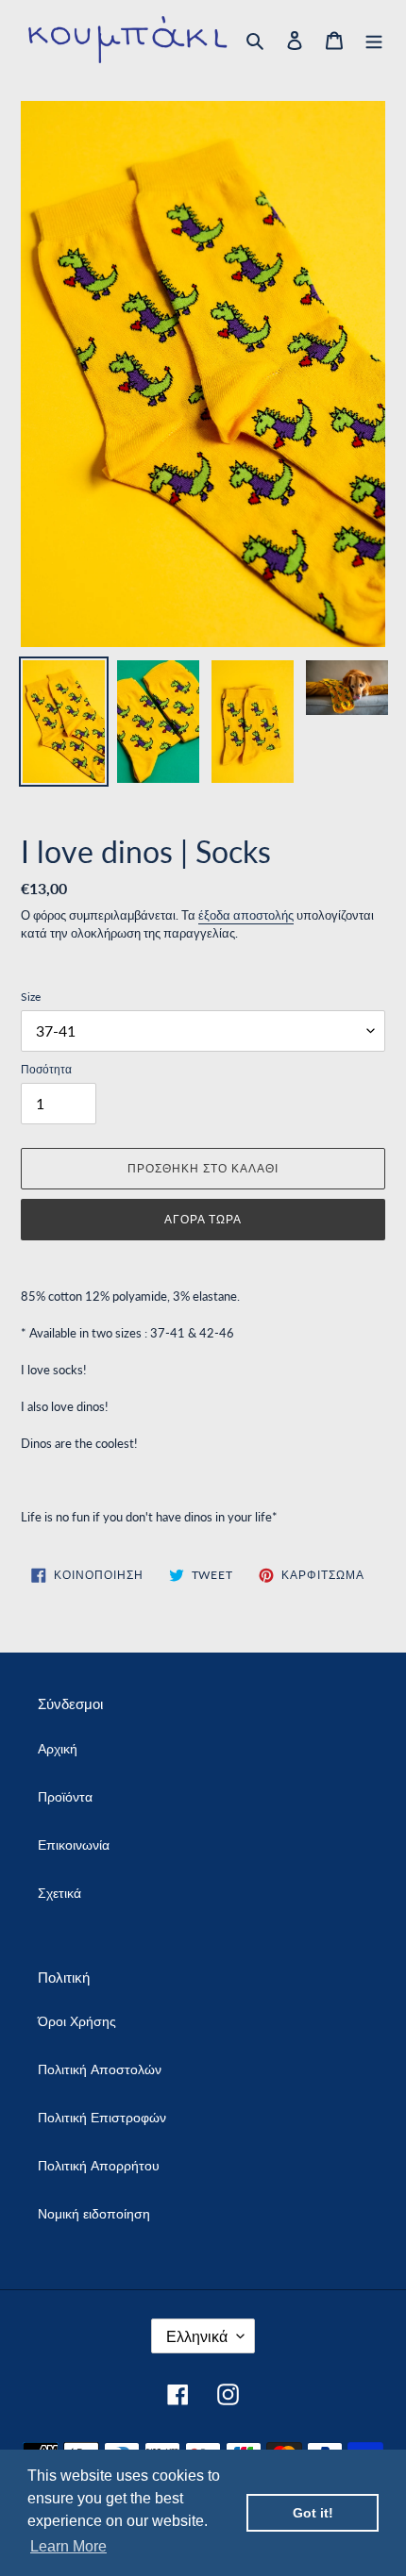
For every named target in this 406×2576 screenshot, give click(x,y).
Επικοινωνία (74, 1845)
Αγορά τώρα (203, 1219)
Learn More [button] (68, 2546)
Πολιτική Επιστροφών (102, 2117)
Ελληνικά (197, 2336)
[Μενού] (374, 40)
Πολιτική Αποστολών (100, 2069)
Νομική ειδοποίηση (94, 2213)
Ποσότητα (46, 1069)
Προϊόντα (65, 1796)
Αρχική (58, 1748)
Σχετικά (59, 1893)
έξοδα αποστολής (246, 915)
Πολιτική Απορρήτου (99, 2165)
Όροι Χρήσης (77, 2021)
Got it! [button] (313, 2513)
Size (31, 997)
